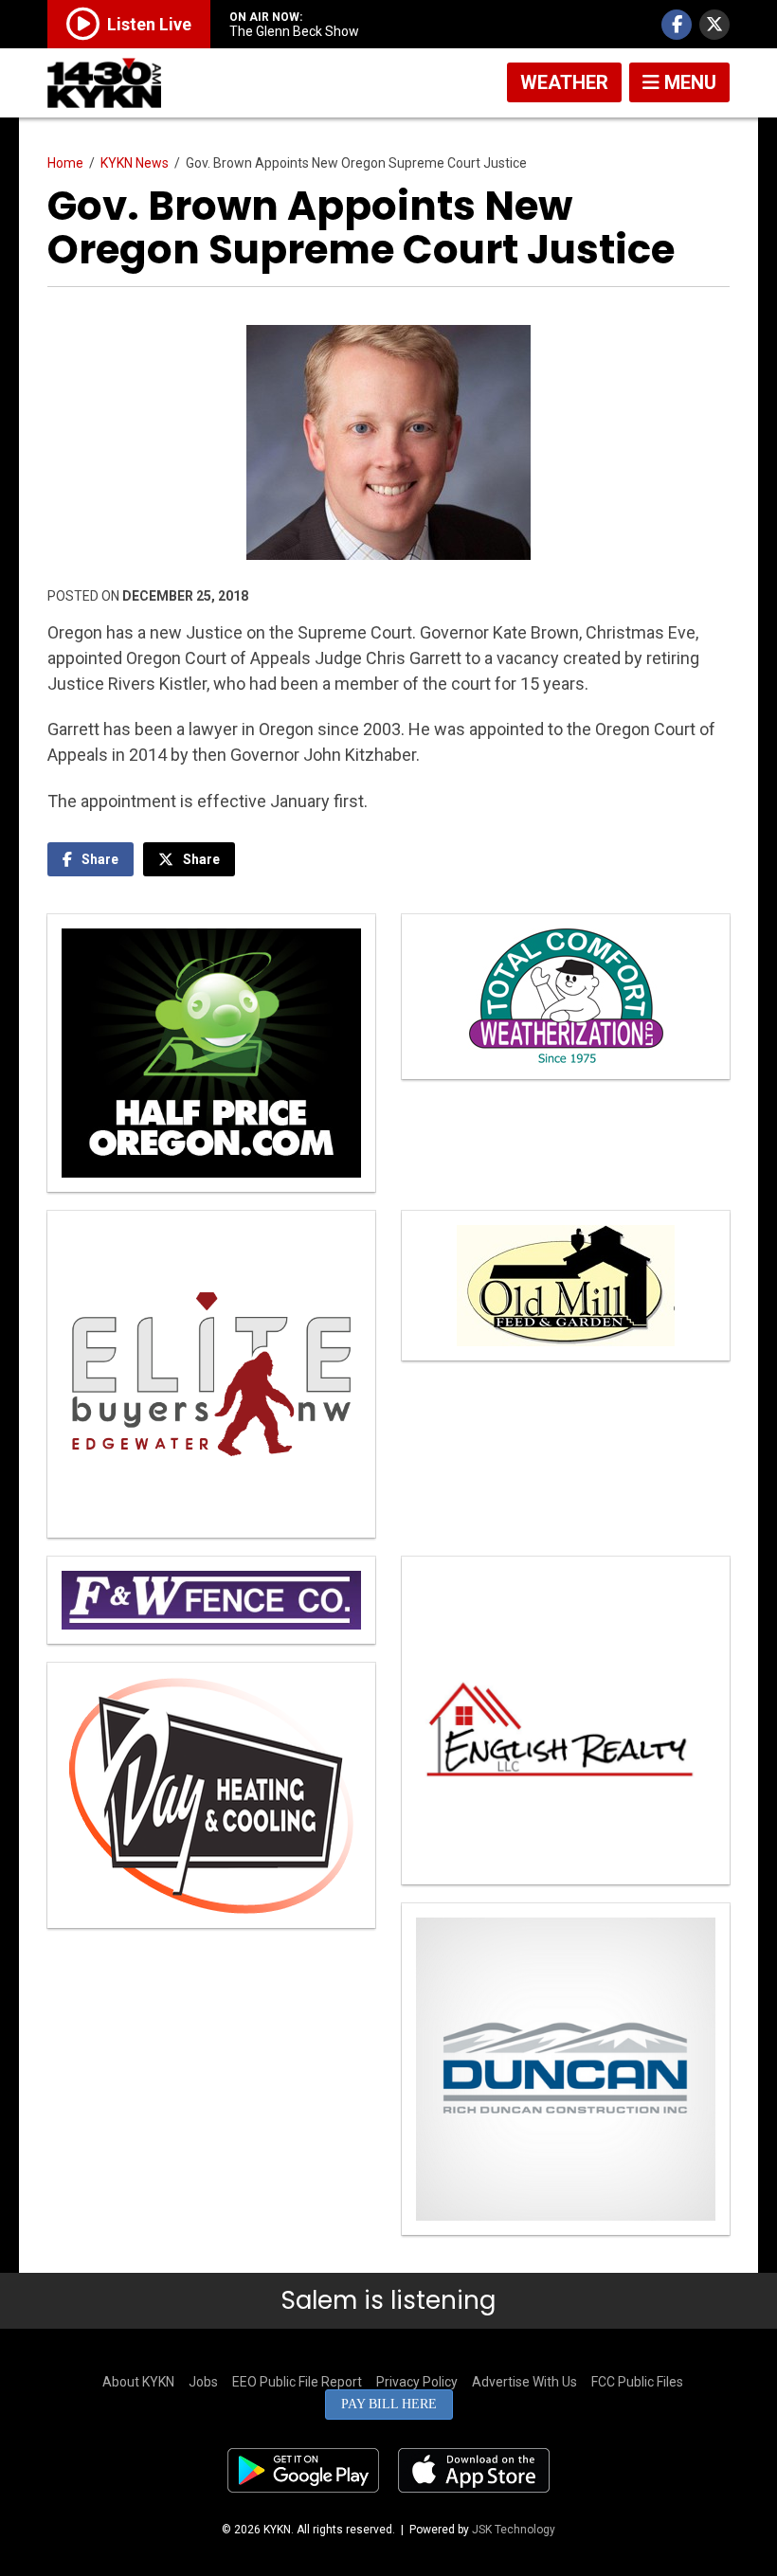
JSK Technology (514, 2530)
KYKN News (135, 163)
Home (65, 163)
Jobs (203, 2382)
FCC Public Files (637, 2382)
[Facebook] (677, 25)
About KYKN (138, 2382)
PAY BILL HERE (389, 2404)
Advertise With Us (524, 2382)
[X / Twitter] (714, 25)
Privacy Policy (417, 2382)
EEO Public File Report (297, 2382)
